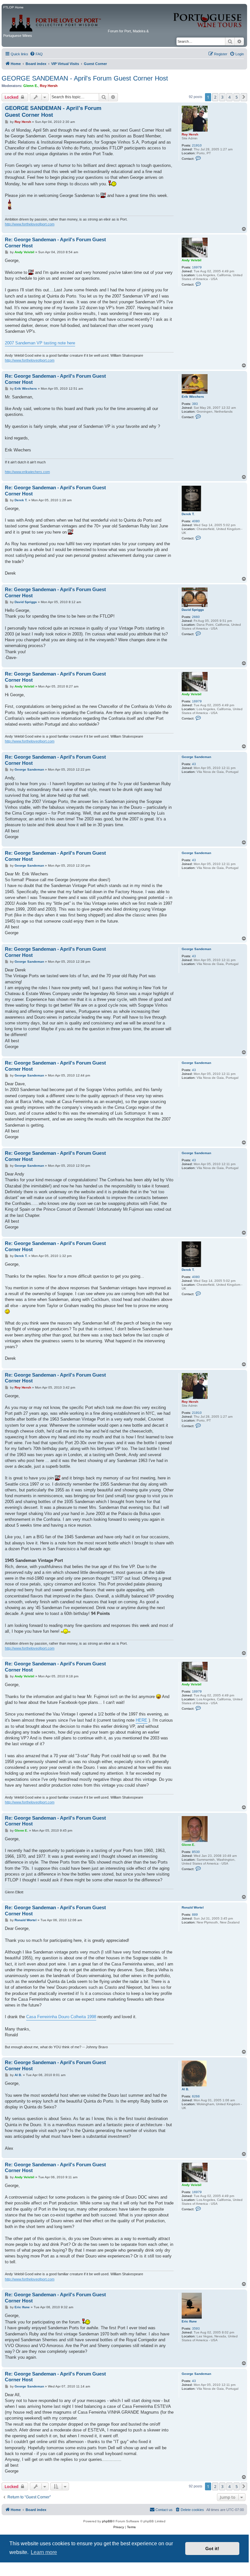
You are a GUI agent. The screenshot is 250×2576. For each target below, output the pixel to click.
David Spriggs (193, 610)
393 (195, 404)
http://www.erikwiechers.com (27, 472)
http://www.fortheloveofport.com (30, 224)
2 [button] (215, 97)
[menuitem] (36, 54)
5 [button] (237, 97)
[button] (244, 97)
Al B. (185, 2089)
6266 (196, 2096)
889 (195, 1915)
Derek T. (188, 514)
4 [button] (229, 97)
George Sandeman (196, 757)
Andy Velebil (192, 260)
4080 (196, 521)
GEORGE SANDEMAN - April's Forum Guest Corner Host (85, 78)
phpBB (107, 2521)
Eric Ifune (189, 2321)
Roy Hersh (49, 86)
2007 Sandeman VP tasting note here (40, 343)
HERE (142, 1720)
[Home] (56, 21)
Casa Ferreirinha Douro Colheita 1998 (61, 2017)
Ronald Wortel (193, 1907)
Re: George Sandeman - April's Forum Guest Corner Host (55, 243)
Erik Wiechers (193, 397)
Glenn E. (31, 86)
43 (194, 764)
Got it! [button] (212, 2549)
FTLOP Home (13, 7)
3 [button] (222, 97)
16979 (197, 267)
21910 (197, 145)
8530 (196, 1852)
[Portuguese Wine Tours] (208, 17)
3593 (196, 2328)
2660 (196, 617)
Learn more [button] (44, 2552)
